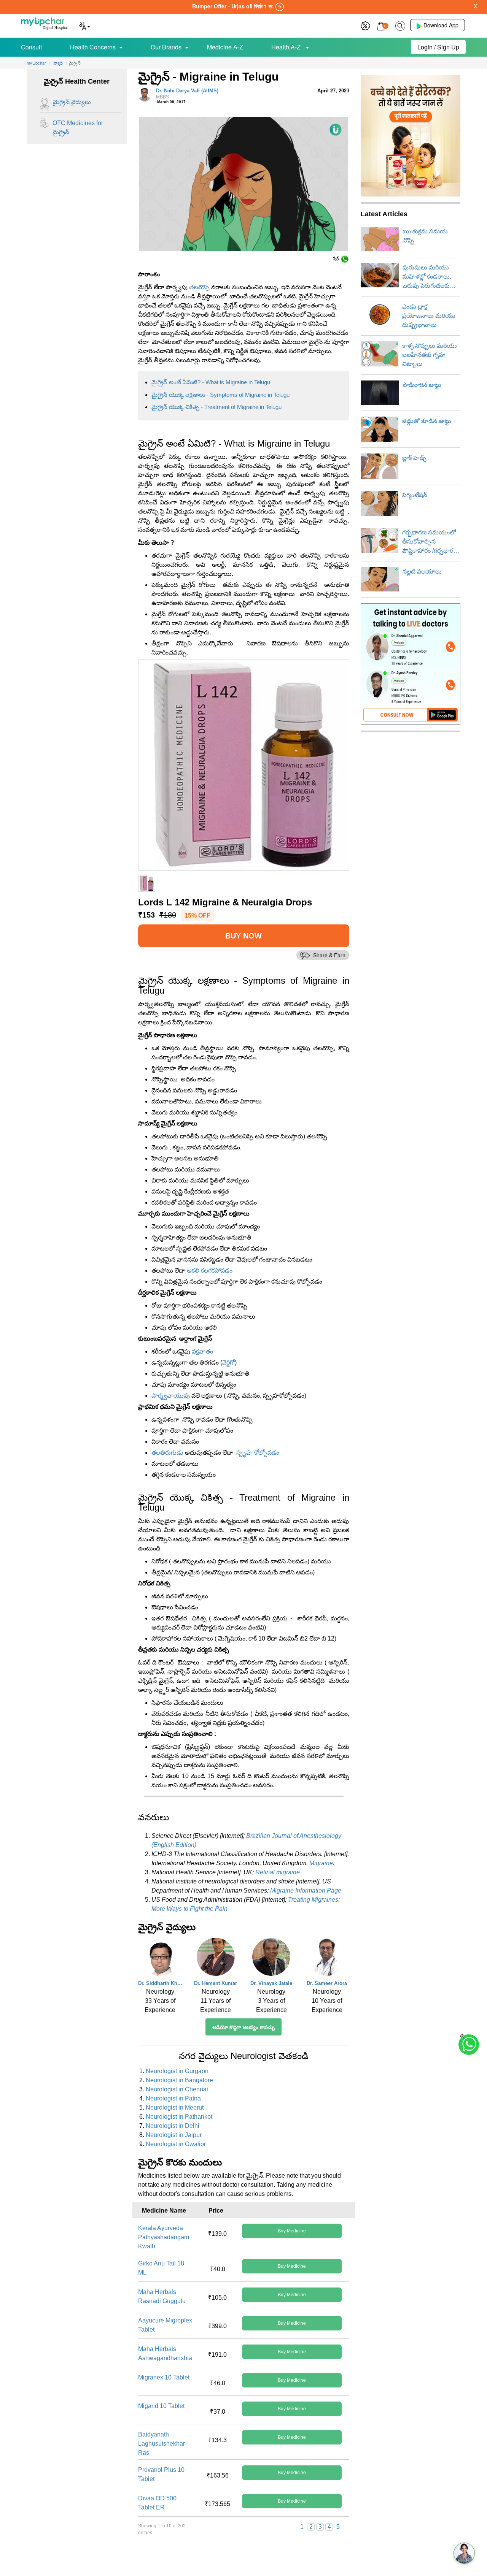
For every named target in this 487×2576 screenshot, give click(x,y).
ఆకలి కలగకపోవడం (210, 1271)
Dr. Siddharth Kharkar (160, 1983)
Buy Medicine (292, 2231)
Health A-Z (287, 47)
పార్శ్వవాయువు (171, 1396)
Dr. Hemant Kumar (216, 1983)
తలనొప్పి (199, 287)
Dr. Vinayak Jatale (271, 1983)
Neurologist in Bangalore (179, 2080)
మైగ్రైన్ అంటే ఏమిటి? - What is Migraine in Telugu (211, 382)
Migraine (321, 1863)
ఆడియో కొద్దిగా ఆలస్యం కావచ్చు (243, 2027)
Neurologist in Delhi (173, 2126)
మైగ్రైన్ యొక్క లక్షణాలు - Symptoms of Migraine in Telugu (220, 395)
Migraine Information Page (306, 1890)
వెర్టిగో (228, 1363)
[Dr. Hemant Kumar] (216, 1959)
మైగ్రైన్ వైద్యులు (72, 102)
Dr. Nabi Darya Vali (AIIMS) (187, 94)
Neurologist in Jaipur (174, 2135)
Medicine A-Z (225, 47)
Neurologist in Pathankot (179, 2117)
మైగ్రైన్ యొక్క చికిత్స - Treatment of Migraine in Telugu (216, 407)
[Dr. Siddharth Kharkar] (160, 1959)
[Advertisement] (243, 2559)
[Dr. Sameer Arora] (327, 1959)
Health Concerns (93, 47)
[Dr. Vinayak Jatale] (271, 1959)
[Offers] (365, 25)
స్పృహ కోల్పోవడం (258, 1453)
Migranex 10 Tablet (164, 2377)
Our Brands (166, 47)
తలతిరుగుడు (167, 1453)
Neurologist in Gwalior (176, 2144)
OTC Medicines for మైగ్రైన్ (78, 128)
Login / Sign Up (438, 47)
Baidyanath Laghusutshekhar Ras (162, 2444)
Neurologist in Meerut (175, 2108)
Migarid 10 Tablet (161, 2406)
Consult (31, 47)
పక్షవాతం (202, 1351)
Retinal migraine (278, 1872)
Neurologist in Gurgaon (177, 2071)
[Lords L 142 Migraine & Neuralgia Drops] (244, 765)
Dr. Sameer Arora (327, 1983)
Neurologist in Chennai (177, 2089)
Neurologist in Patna (173, 2098)
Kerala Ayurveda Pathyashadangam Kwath (164, 2237)
